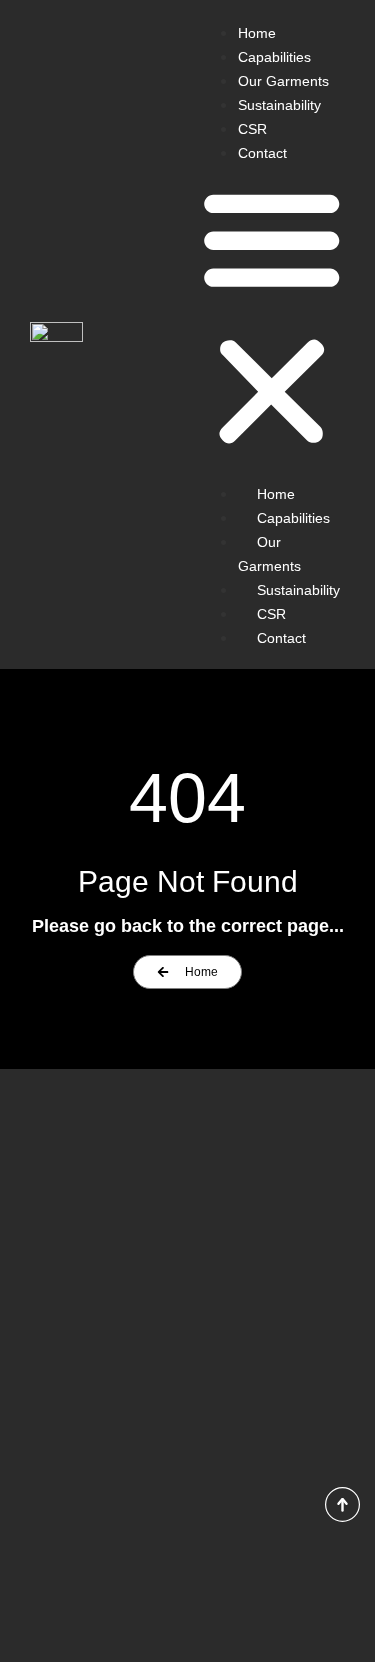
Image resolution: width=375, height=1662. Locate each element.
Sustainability (279, 105)
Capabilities (274, 57)
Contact (262, 153)
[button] (272, 317)
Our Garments (283, 81)
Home (257, 33)
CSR (252, 129)
